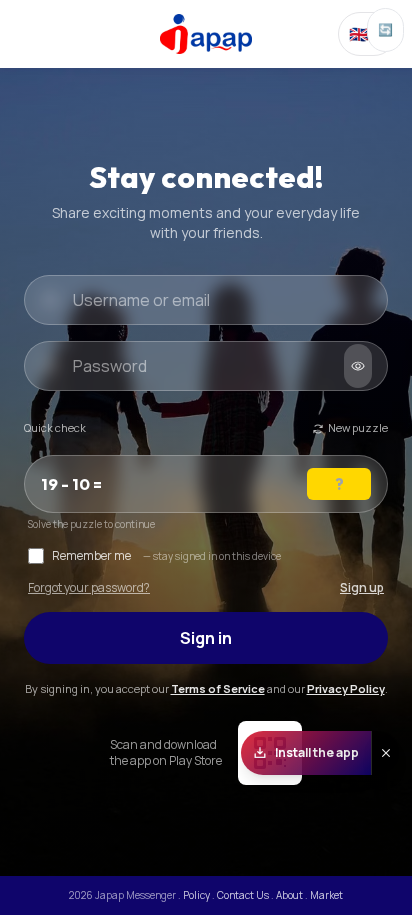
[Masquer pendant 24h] (385, 753)
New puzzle (358, 427)
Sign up (362, 588)
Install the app (317, 752)
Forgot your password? (89, 588)
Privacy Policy (346, 688)
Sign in (206, 638)
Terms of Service (218, 688)
